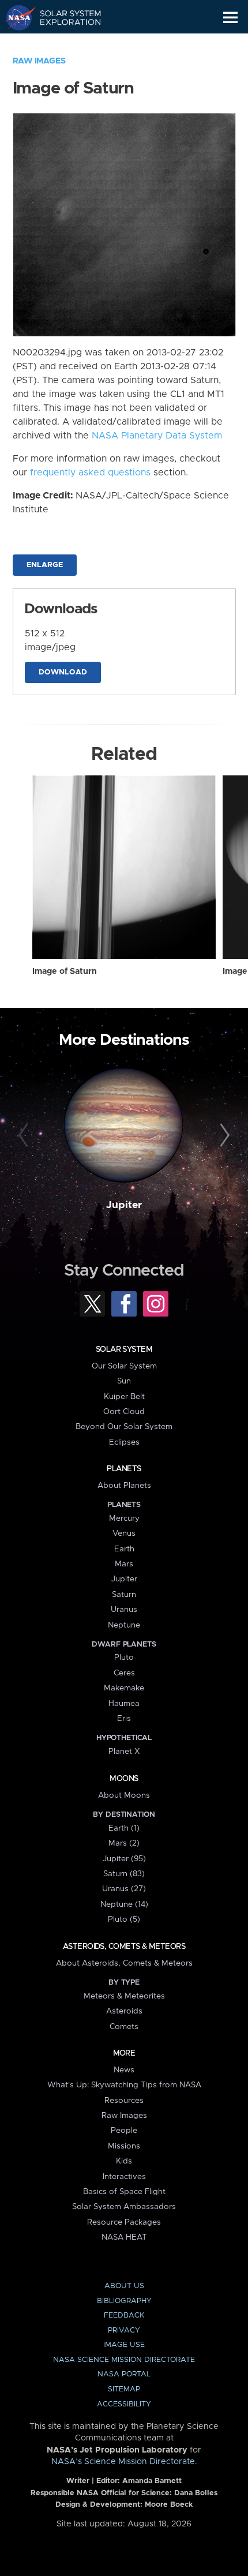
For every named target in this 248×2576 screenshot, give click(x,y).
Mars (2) (124, 1843)
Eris (124, 1719)
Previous (25, 1136)
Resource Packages (124, 2222)
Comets (124, 2027)
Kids (124, 2161)
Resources (124, 2101)
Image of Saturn (65, 972)
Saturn (124, 1595)
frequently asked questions (90, 473)
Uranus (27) (124, 1889)
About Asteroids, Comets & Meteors (124, 1963)
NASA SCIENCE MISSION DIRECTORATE (124, 2360)
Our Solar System (124, 1366)
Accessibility (124, 2404)
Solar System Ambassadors (124, 2207)
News (124, 2070)
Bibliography (124, 2301)
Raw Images (39, 61)
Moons (124, 1779)
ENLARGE (45, 565)
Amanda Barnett (152, 2481)
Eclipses (124, 1442)
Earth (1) (124, 1828)
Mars (124, 1564)
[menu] (230, 18)
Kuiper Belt (124, 1397)
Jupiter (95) (124, 1859)
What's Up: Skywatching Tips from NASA (124, 2085)
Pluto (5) (124, 1919)
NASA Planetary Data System (157, 436)
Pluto (124, 1658)
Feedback (124, 2316)
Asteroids (124, 2011)
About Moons (124, 1795)
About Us (124, 2286)
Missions (124, 2146)
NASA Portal (124, 2374)
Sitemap (124, 2389)
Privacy (124, 2331)
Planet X (124, 1752)
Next (223, 1136)
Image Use (124, 2345)
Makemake (124, 1688)
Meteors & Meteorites (124, 1996)
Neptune (124, 1625)
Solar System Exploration (64, 17)
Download (63, 672)
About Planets (124, 1486)
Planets (124, 1469)
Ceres (124, 1673)
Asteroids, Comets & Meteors (124, 1947)
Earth (124, 1549)
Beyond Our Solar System (124, 1427)
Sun (124, 1381)
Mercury (124, 1518)
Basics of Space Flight (124, 2192)
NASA (15, 17)
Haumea (124, 1704)
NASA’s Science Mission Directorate (123, 2462)
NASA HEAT (124, 2237)
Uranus (124, 1610)
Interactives (124, 2177)
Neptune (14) (124, 1904)
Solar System (124, 1349)
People (124, 2131)
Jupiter (124, 1205)
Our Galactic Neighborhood (64, 44)
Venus (124, 1533)
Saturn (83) (124, 1874)
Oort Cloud (124, 1412)
